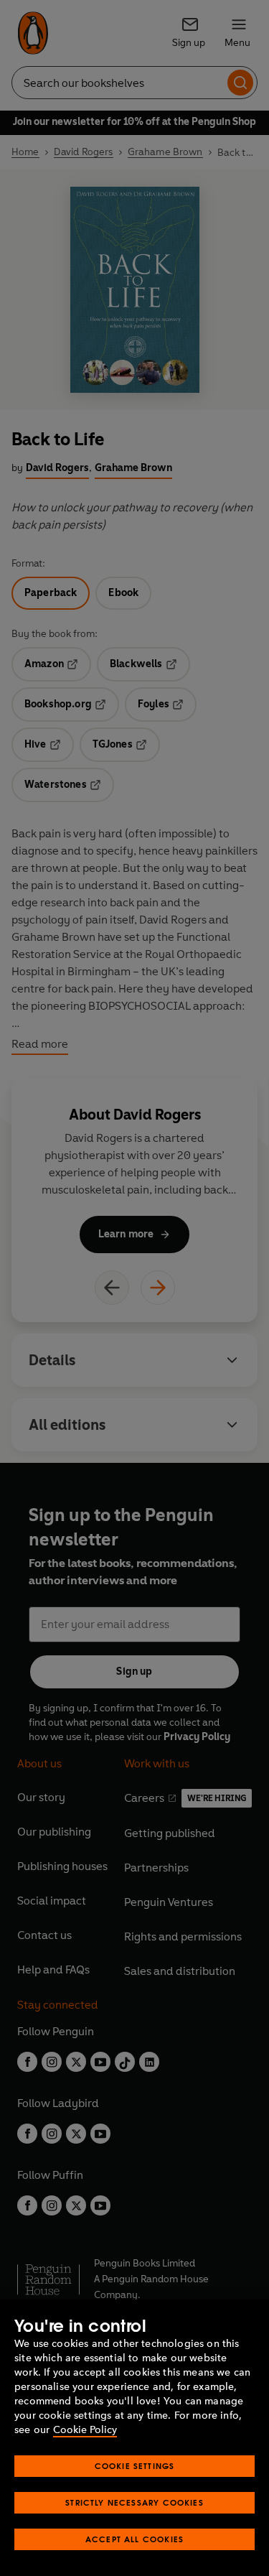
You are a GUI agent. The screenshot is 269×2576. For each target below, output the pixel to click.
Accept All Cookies (134, 2539)
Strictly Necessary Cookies (134, 2502)
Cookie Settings (135, 2466)
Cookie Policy (85, 2430)
